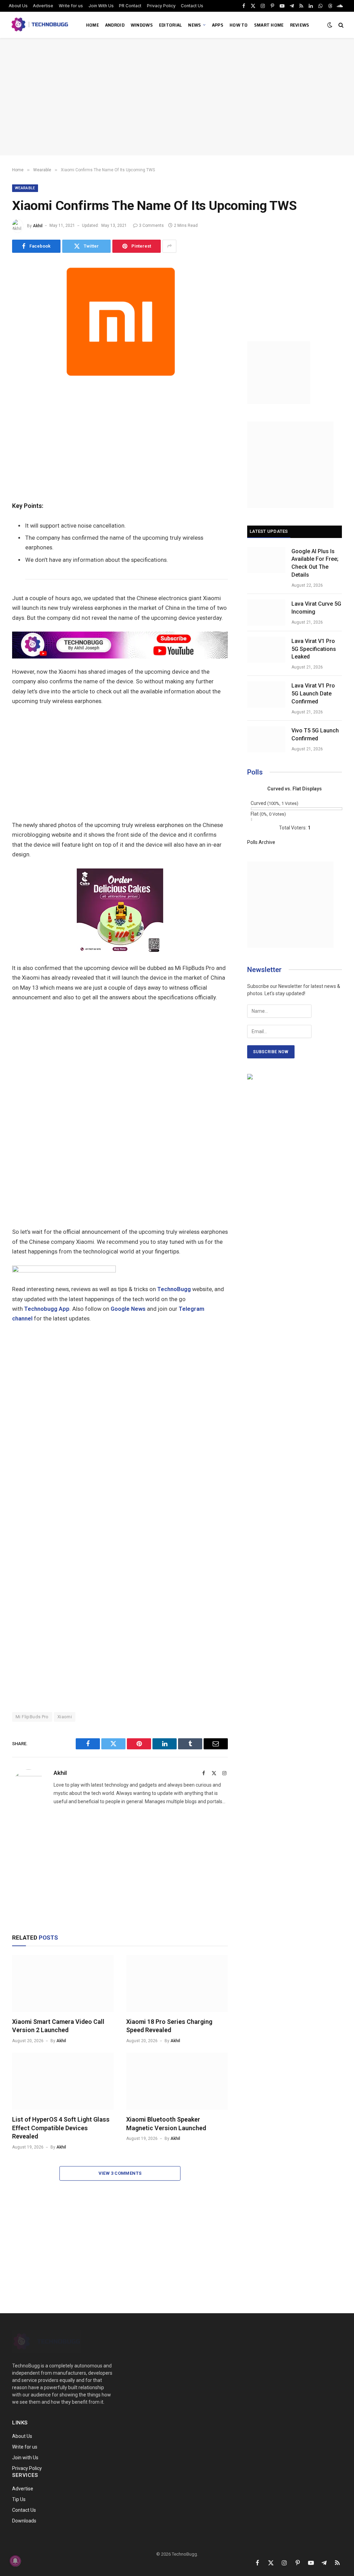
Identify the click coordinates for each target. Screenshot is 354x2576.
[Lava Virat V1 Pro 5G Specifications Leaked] (266, 650)
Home (92, 25)
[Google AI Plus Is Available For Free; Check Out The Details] (266, 560)
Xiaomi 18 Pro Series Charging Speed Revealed (169, 2026)
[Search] (340, 25)
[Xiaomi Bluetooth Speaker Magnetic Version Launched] (177, 2081)
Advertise (43, 6)
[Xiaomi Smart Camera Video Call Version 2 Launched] (63, 1984)
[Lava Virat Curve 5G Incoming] (266, 613)
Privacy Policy (161, 6)
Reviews (300, 25)
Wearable (25, 188)
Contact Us (192, 6)
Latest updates (269, 531)
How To (239, 25)
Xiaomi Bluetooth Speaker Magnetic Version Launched (166, 2123)
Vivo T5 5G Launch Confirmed (315, 734)
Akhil (38, 225)
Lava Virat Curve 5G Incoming (316, 608)
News (194, 25)
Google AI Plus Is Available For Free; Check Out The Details (315, 563)
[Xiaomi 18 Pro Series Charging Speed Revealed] (177, 1984)
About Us (18, 6)
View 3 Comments (120, 2173)
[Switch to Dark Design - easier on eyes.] (330, 25)
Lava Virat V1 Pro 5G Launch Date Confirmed (313, 694)
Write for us (71, 6)
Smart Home (269, 25)
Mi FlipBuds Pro (32, 1717)
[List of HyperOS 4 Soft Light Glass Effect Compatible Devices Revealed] (63, 2081)
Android (115, 25)
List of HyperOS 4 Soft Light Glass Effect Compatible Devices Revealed (61, 2128)
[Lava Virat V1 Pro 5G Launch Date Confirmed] (266, 694)
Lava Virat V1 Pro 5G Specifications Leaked (314, 649)
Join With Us (101, 6)
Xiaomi (65, 1717)
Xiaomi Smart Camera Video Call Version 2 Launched (58, 2026)
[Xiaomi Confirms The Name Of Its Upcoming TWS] (120, 381)
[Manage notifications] (15, 2561)
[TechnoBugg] (41, 25)
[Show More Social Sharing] (169, 246)
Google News (128, 1309)
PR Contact (130, 6)
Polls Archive (261, 842)
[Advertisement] (177, 97)
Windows (142, 25)
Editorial (171, 25)
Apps (218, 25)
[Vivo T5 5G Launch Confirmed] (266, 739)
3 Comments (151, 225)
